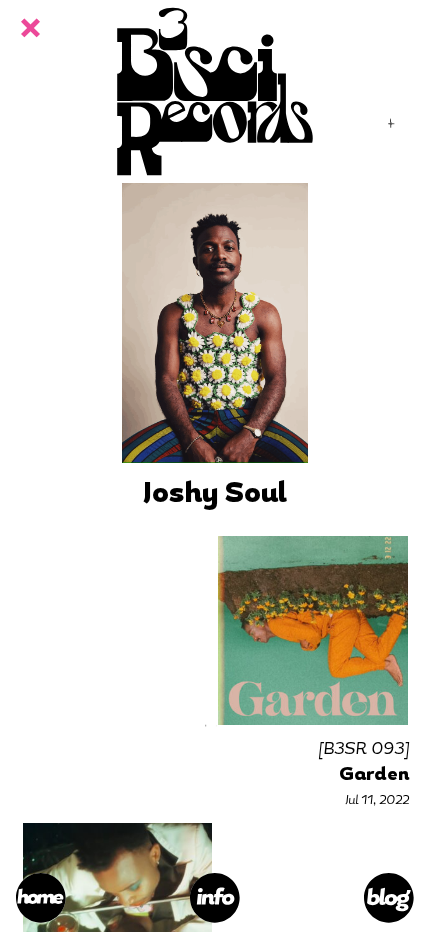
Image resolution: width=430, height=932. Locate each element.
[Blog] (389, 898)
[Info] (215, 898)
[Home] (41, 898)
